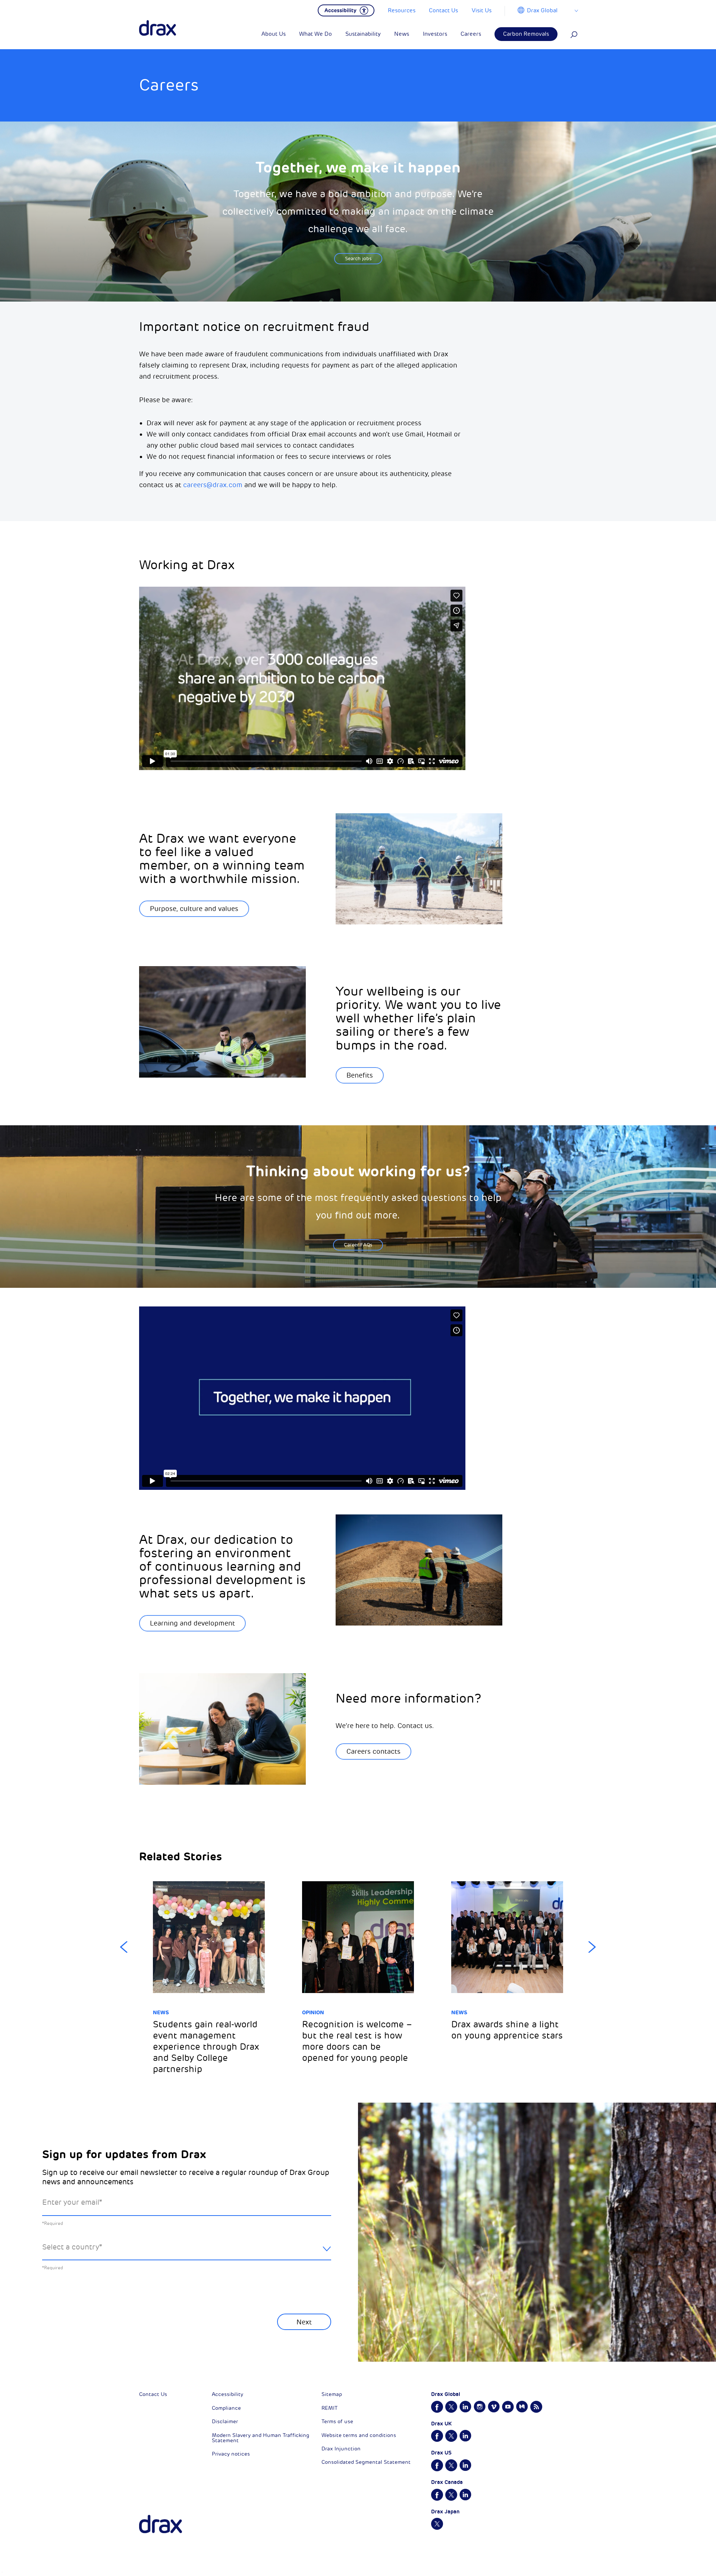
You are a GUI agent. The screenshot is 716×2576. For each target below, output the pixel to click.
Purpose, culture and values (194, 909)
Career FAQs (358, 1245)
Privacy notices (231, 2454)
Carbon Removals (526, 34)
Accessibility (227, 2394)
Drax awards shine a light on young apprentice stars (507, 2030)
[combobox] (187, 2253)
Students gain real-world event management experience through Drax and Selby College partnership (206, 2047)
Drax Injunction (341, 2449)
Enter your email (72, 2202)
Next (592, 1947)
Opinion (313, 2012)
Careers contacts (373, 1752)
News (161, 2012)
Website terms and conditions (359, 2435)
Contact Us (153, 2394)
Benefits (360, 1075)
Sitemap (332, 2394)
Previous (124, 1947)
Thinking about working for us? (358, 1171)
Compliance (226, 2408)
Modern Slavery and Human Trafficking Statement (260, 2438)
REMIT (329, 2408)
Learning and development (192, 1623)
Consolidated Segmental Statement (366, 2462)
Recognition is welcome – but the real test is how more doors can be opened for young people (357, 2041)
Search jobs (358, 259)
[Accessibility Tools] (346, 10)
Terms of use (337, 2421)
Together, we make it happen (358, 167)
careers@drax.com (213, 485)
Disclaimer (225, 2421)
